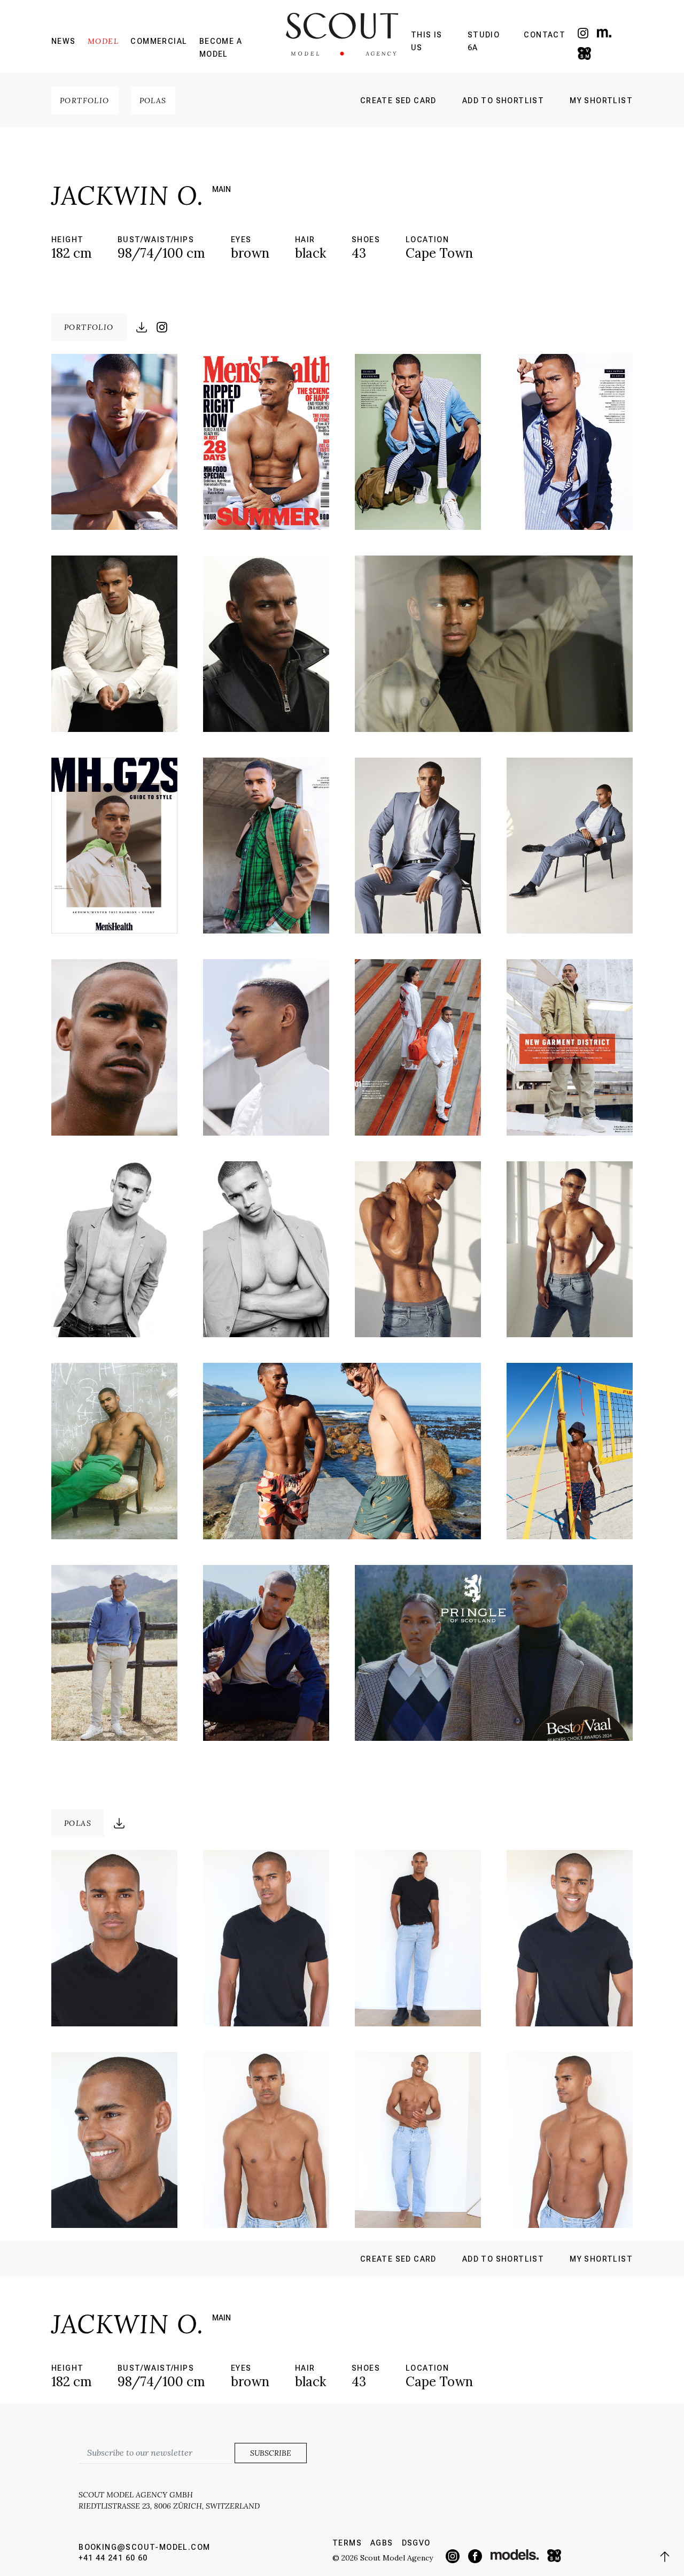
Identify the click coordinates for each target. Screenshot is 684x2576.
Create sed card (398, 101)
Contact (545, 35)
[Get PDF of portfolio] (142, 327)
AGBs (382, 2543)
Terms (347, 2543)
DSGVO (416, 2543)
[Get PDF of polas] (119, 1823)
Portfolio (85, 101)
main (221, 189)
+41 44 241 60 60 (113, 2558)
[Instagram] (583, 33)
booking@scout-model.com (144, 2547)
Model (103, 41)
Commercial (159, 41)
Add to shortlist (503, 101)
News (64, 41)
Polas (153, 101)
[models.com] (604, 33)
